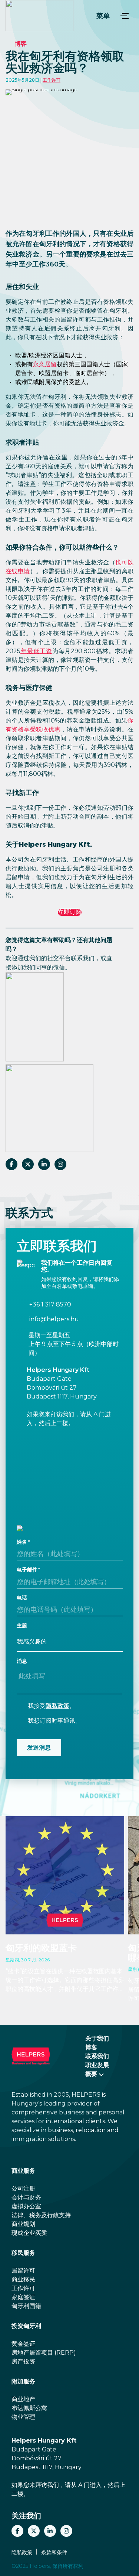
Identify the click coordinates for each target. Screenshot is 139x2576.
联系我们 (97, 2056)
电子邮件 (27, 1570)
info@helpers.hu (54, 1319)
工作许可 (52, 80)
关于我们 (97, 2038)
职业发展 (97, 2065)
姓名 (22, 1542)
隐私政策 (57, 1706)
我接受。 (52, 1706)
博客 (21, 44)
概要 (91, 2074)
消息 (22, 1661)
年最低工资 (36, 651)
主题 (22, 1625)
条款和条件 (54, 2552)
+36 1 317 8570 (50, 1305)
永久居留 (45, 364)
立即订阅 (70, 912)
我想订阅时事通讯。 (54, 1721)
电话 (22, 1598)
